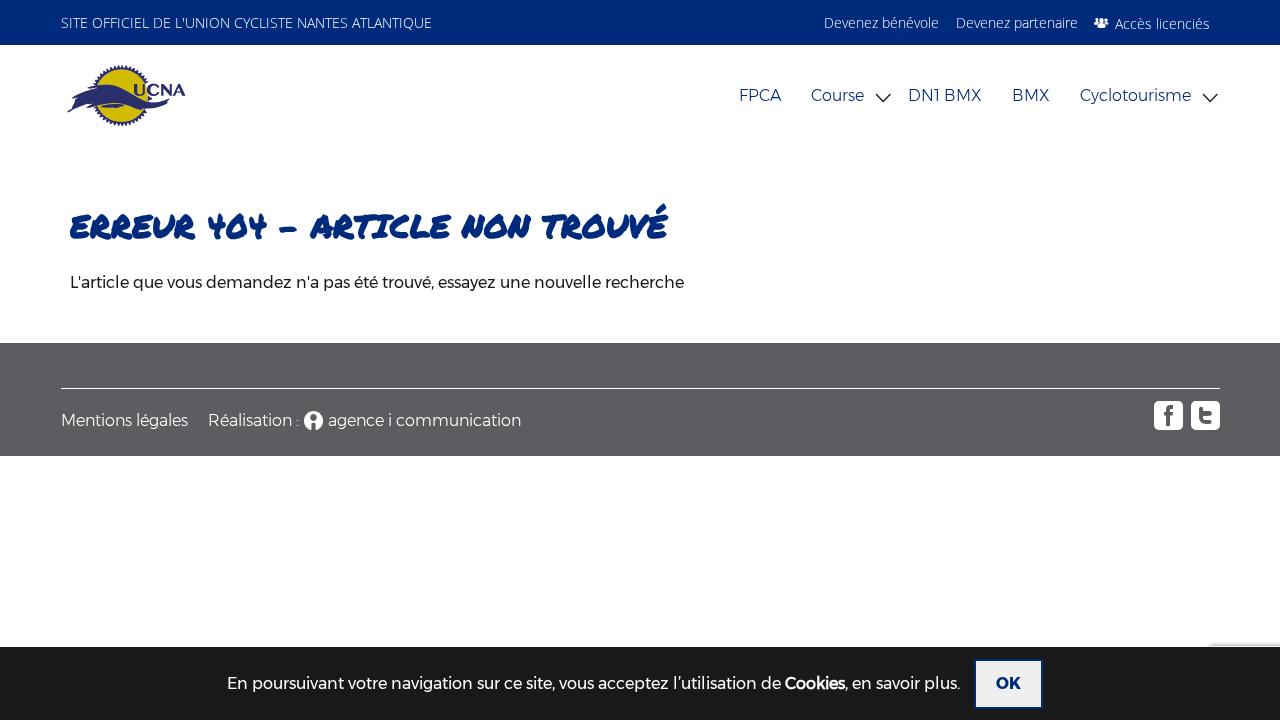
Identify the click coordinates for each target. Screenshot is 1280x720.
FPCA (760, 95)
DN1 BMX (945, 95)
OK (1008, 683)
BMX (1031, 95)
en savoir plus (904, 683)
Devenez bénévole (881, 22)
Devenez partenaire (1017, 22)
